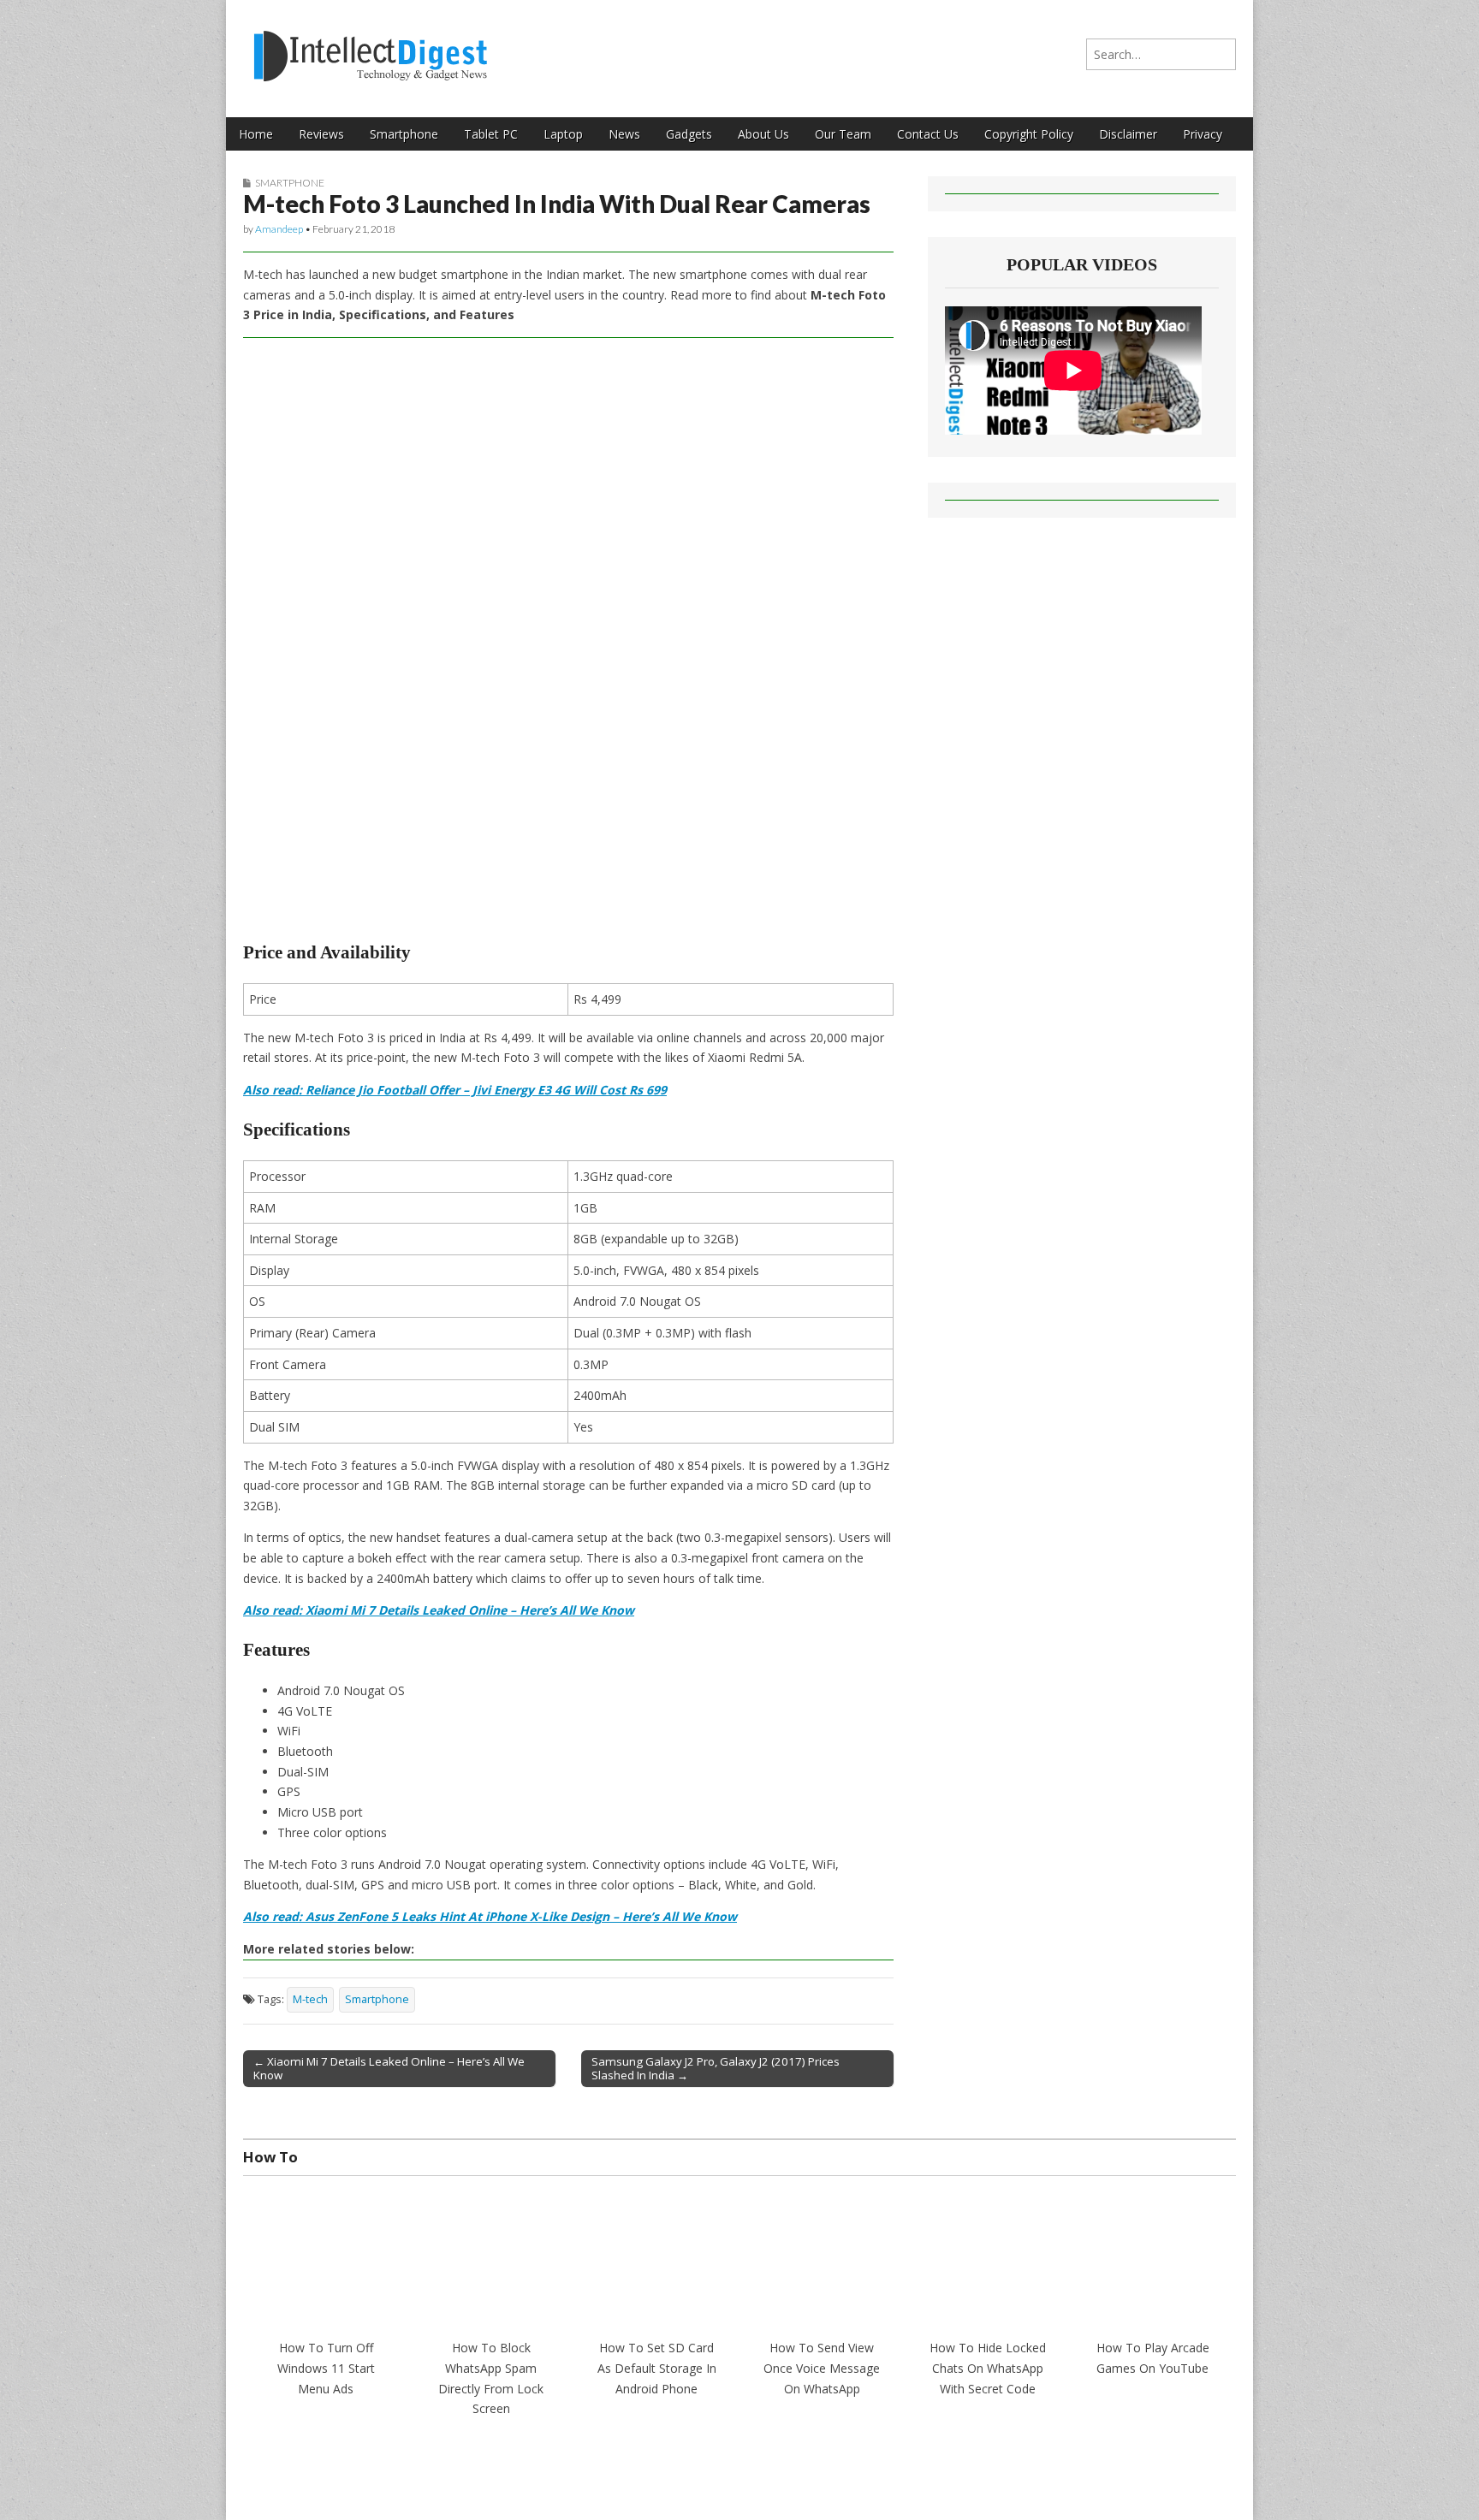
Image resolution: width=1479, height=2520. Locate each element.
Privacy (1203, 134)
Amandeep (279, 229)
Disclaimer (1128, 134)
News (624, 134)
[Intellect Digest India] (370, 46)
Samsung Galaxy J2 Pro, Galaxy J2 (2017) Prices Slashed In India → (716, 2068)
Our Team (843, 134)
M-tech (310, 1999)
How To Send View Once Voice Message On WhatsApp (822, 2368)
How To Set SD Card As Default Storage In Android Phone (657, 2368)
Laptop (563, 134)
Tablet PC (491, 134)
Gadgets (689, 134)
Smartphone (404, 134)
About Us (763, 134)
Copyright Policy (1029, 134)
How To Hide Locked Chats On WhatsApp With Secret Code (988, 2368)
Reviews (321, 134)
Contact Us (928, 134)
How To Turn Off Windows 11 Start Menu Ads (326, 2368)
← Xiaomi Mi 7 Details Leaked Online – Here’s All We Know (389, 2068)
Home (256, 134)
